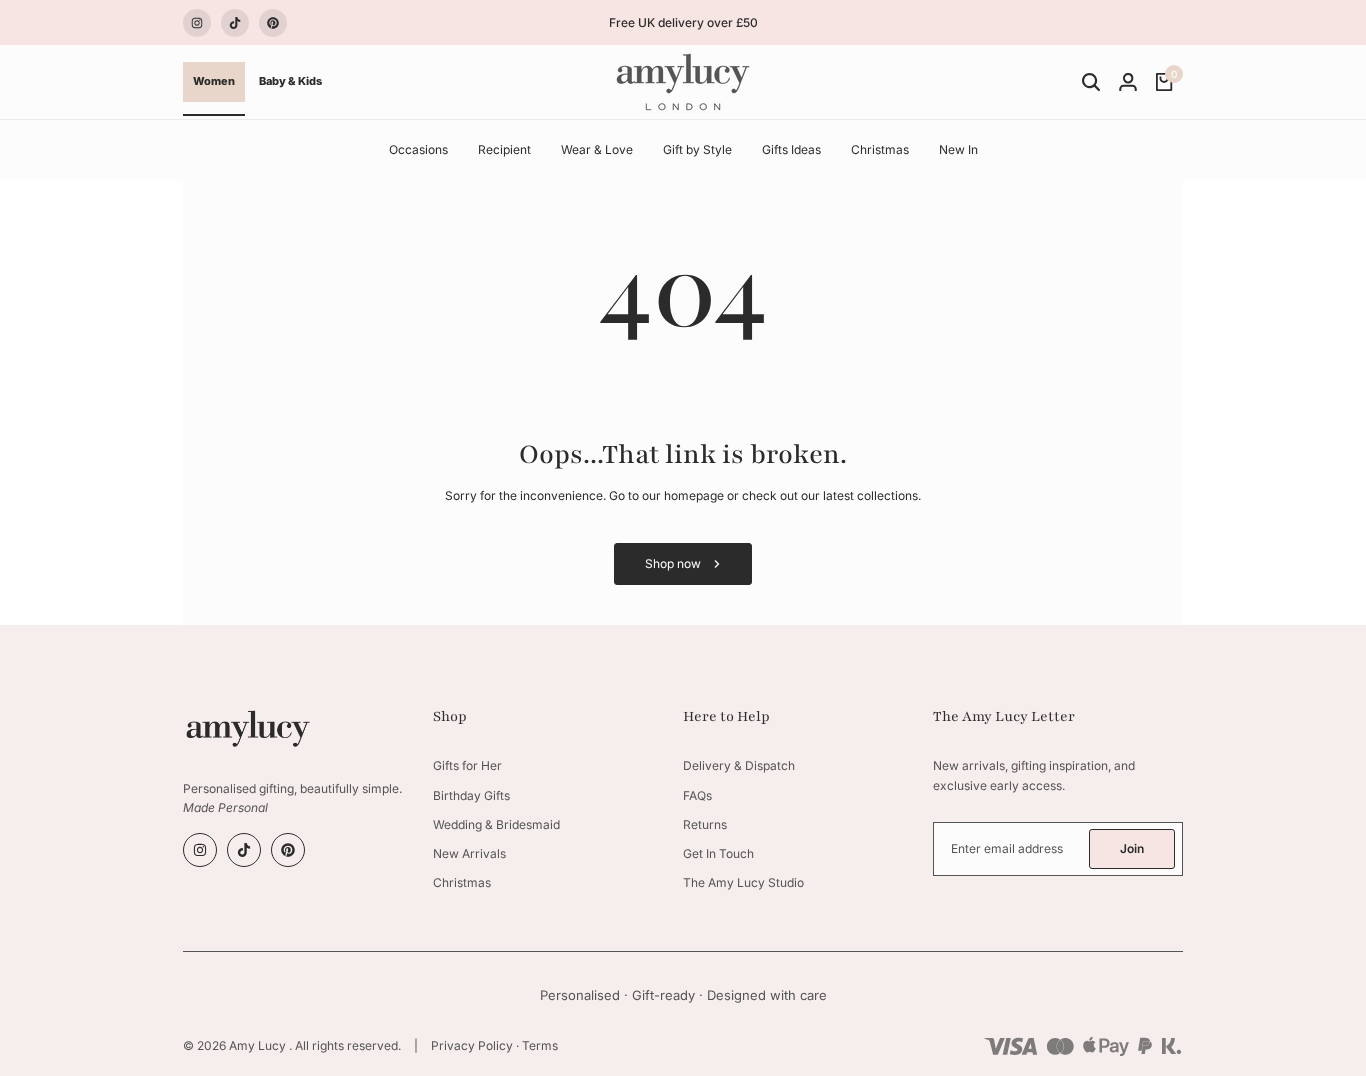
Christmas (462, 882)
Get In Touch (718, 853)
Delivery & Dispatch (739, 765)
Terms (540, 1045)
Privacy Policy (472, 1045)
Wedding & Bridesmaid (496, 824)
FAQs (697, 795)
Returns (705, 824)
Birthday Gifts (471, 795)
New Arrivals (469, 853)
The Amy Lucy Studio (743, 882)
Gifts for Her (467, 765)
